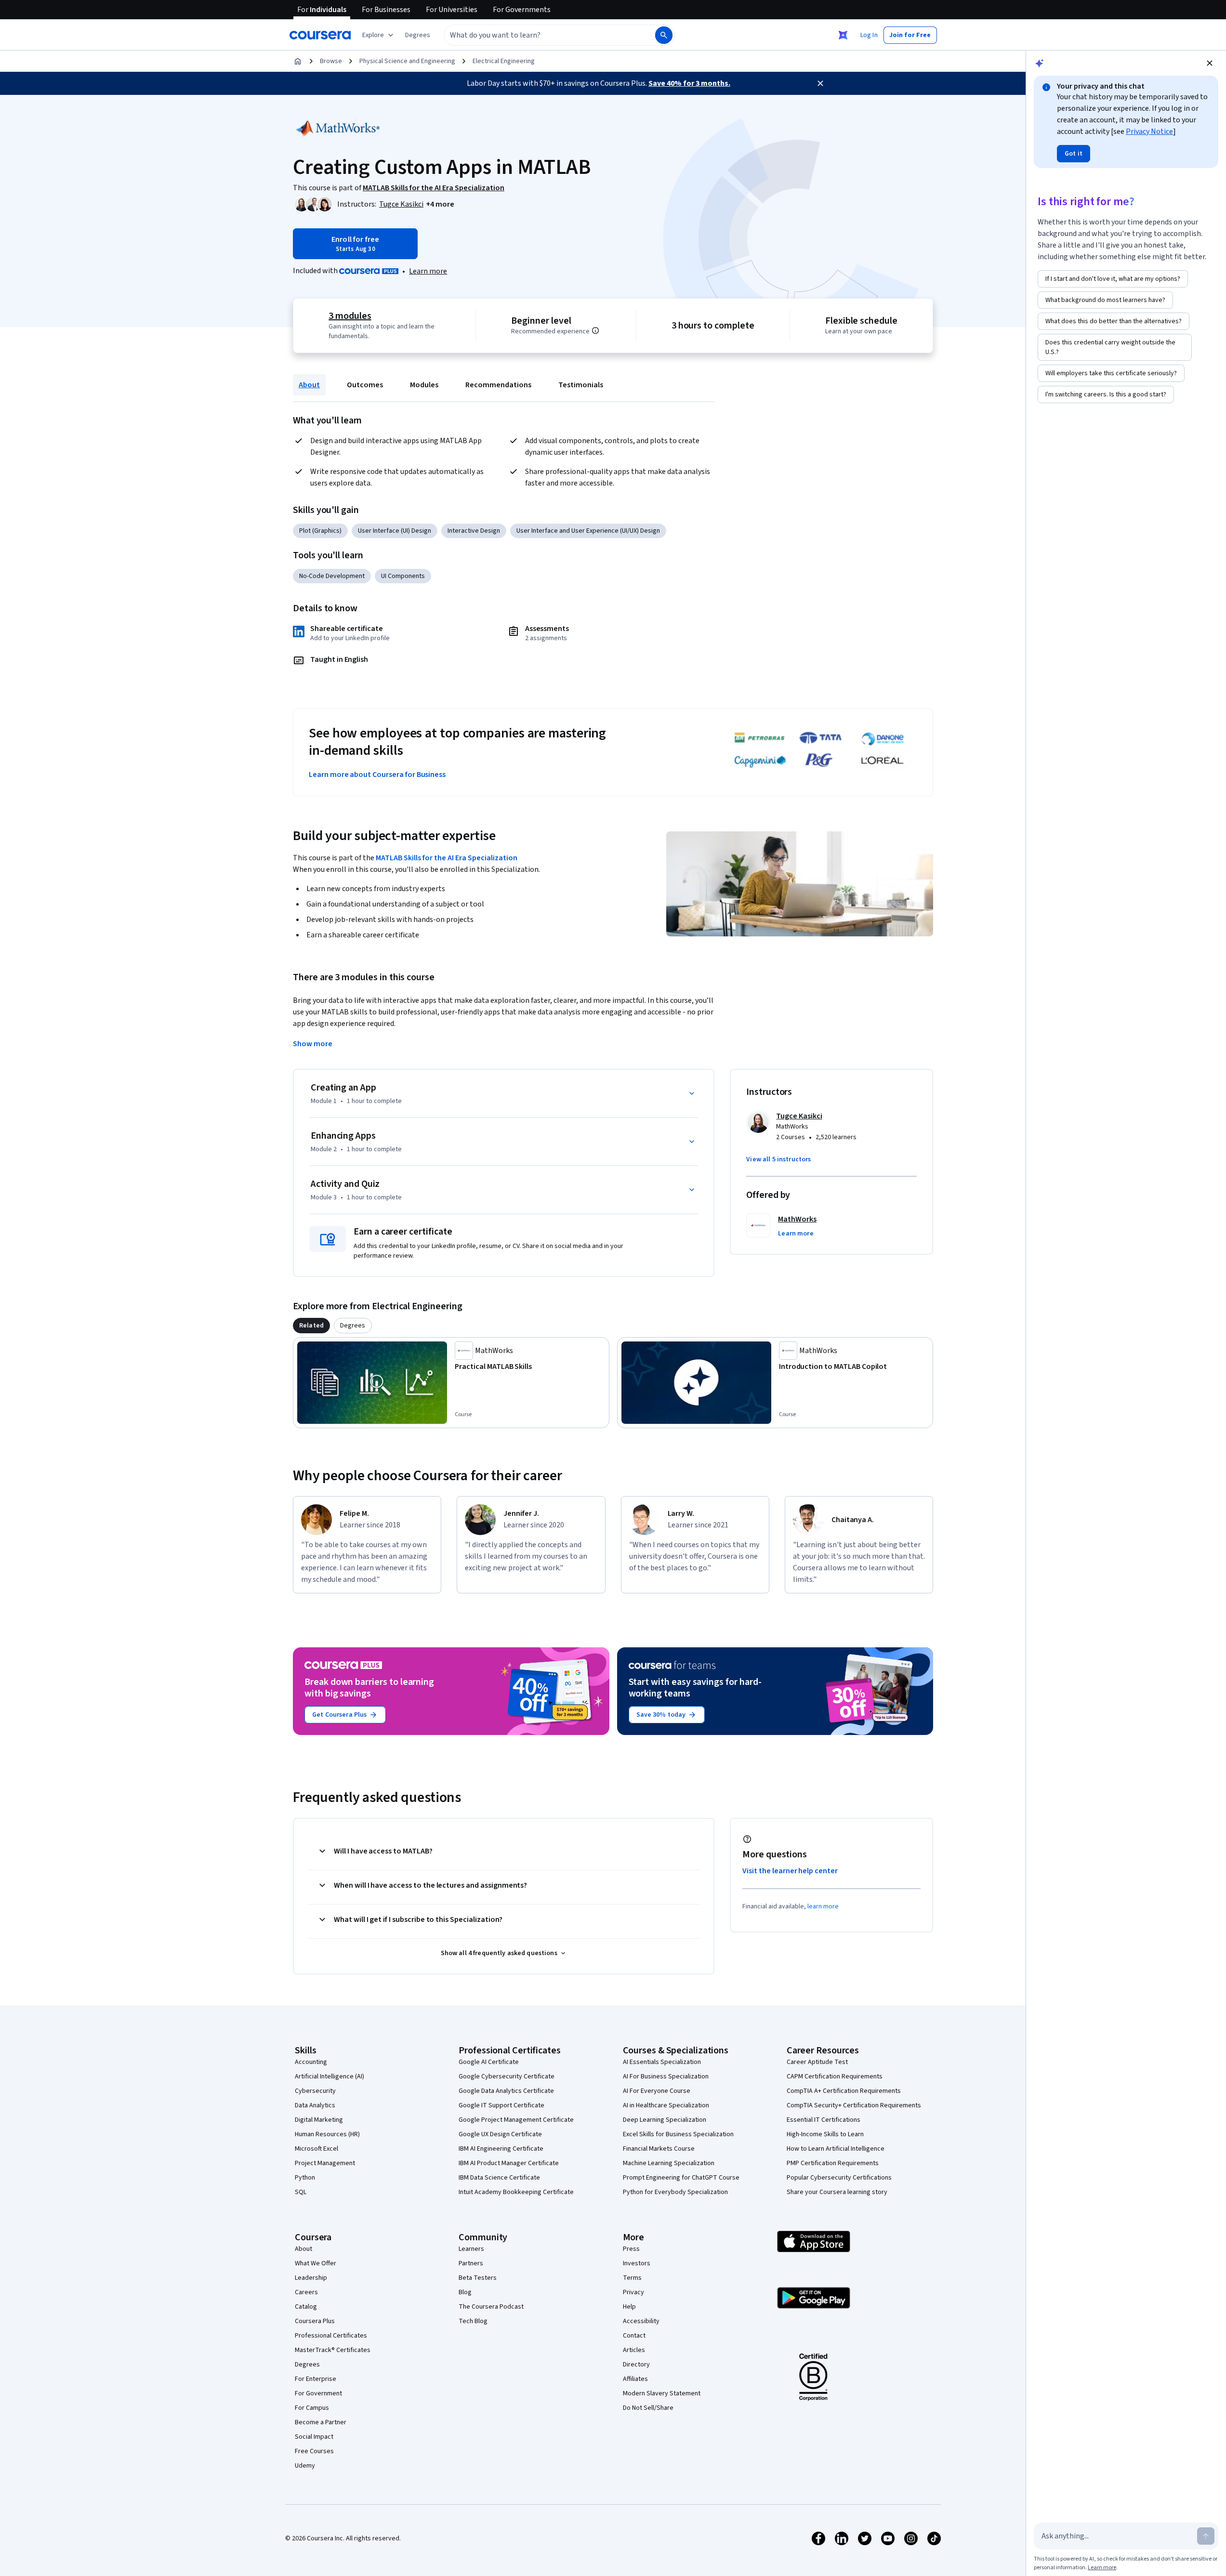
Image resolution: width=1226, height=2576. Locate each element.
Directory (636, 2365)
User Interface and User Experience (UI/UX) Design (588, 531)
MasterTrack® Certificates (333, 2350)
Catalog (306, 2307)
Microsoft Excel (316, 2149)
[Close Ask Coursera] (843, 35)
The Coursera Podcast (491, 2307)
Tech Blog (473, 2321)
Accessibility (641, 2321)
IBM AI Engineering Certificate (501, 2149)
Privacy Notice (1149, 131)
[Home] (298, 61)
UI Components (403, 576)
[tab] (311, 1326)
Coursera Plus (315, 2321)
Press (631, 2249)
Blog (465, 2292)
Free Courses (314, 2451)
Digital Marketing (319, 2120)
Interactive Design (474, 531)
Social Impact (314, 2437)
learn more (823, 1906)
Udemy (305, 2466)
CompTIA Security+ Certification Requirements (854, 2105)
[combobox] (539, 35)
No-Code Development (332, 576)
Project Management (325, 2163)
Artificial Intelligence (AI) (330, 2077)
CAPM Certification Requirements (835, 2077)
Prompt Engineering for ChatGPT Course (681, 2178)
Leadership (311, 2278)
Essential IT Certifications (824, 2120)
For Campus (312, 2408)
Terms (632, 2278)
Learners (471, 2249)
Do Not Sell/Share (648, 2408)
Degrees (307, 2365)
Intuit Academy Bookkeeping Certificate (516, 2192)
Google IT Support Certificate (501, 2105)
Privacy (633, 2292)
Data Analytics (315, 2105)
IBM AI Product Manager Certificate (509, 2163)
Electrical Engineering (504, 61)
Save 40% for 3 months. (689, 83)
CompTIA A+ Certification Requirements (844, 2091)
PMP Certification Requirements (833, 2163)
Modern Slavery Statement (662, 2393)
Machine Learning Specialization (669, 2163)
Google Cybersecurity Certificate (507, 2077)
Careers (306, 2292)
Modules (424, 385)
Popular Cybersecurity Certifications (839, 2178)
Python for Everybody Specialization (675, 2192)
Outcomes (365, 385)
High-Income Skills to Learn (825, 2134)
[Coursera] (320, 35)
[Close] (820, 83)
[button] (418, 35)
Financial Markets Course (659, 2149)
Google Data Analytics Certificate (506, 2091)
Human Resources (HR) (327, 2134)
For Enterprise (316, 2379)
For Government (318, 2393)
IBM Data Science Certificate (499, 2178)
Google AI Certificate (489, 2062)
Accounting (311, 2062)
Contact (634, 2336)
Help (629, 2307)
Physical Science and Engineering (407, 61)
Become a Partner (321, 2422)
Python (305, 2178)
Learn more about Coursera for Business (377, 775)
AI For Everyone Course (657, 2091)
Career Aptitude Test (817, 2062)
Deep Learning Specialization (665, 2120)
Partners (471, 2263)
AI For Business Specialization (666, 2077)
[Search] (664, 35)
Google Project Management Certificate (516, 2120)
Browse (331, 61)
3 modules (350, 316)
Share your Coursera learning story (837, 2192)
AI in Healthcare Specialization (666, 2105)
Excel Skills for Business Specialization (678, 2134)
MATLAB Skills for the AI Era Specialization (447, 858)
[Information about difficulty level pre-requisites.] (595, 330)
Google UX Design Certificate (500, 2134)
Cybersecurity (315, 2091)
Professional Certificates (331, 2336)
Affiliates (635, 2379)
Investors (637, 2263)
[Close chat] (1210, 63)
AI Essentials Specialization (662, 2062)
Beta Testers (478, 2278)
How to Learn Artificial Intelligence (836, 2149)
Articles (634, 2350)
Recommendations (498, 385)
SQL (301, 2192)
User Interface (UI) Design (395, 531)
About (309, 385)
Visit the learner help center (790, 1871)
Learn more (428, 271)
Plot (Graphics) (320, 531)
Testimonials (581, 385)
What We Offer (316, 2263)
